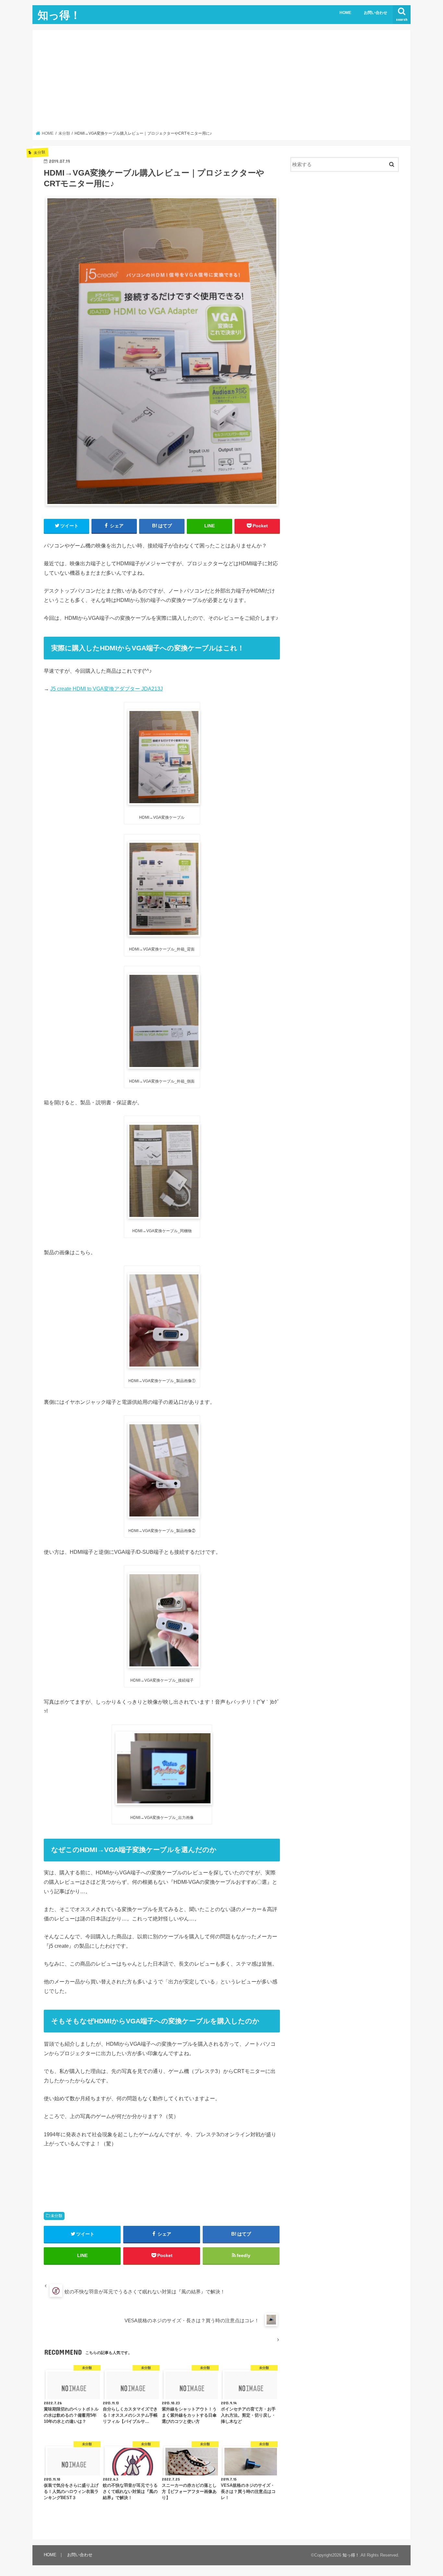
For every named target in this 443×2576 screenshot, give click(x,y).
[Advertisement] (222, 82)
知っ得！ (59, 15)
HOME (345, 13)
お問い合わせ (376, 13)
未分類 (56, 2216)
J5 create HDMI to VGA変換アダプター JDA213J (107, 689)
